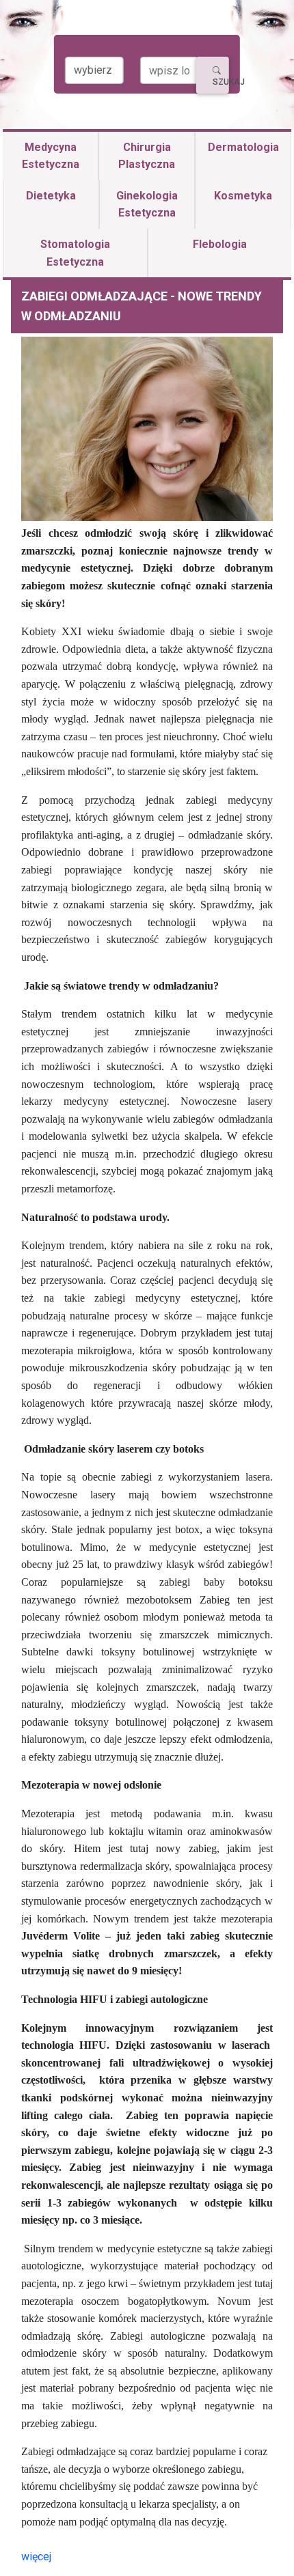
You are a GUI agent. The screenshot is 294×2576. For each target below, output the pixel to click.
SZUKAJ (221, 82)
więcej (36, 2557)
